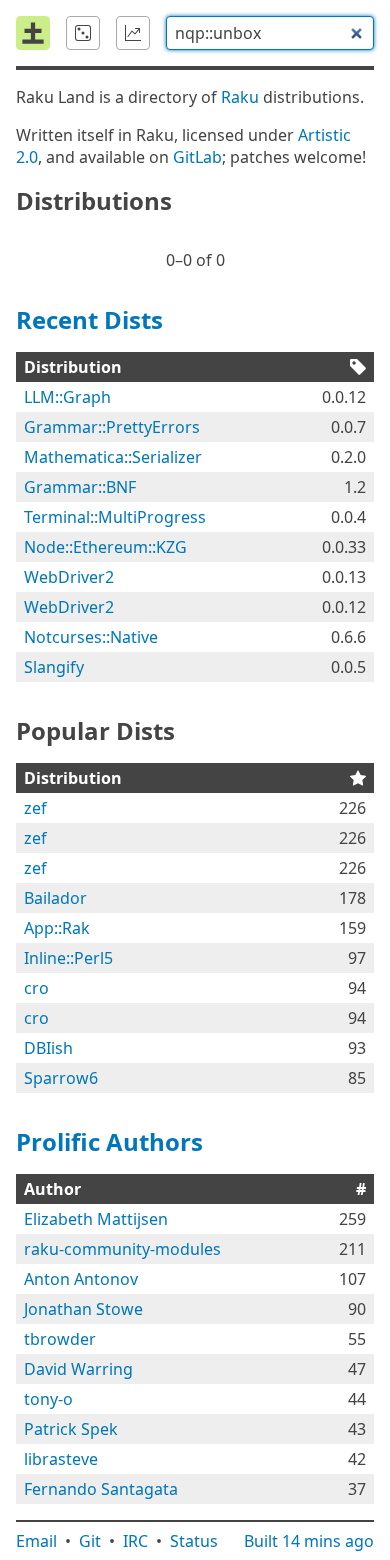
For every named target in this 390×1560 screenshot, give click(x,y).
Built (309, 1541)
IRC (135, 1541)
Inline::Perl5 (68, 958)
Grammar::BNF (80, 487)
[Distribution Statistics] (133, 33)
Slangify (54, 667)
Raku (240, 97)
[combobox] (270, 33)
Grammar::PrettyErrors (112, 427)
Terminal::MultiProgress (115, 517)
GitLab (197, 157)
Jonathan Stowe (83, 1309)
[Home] (33, 33)
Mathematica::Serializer (113, 457)
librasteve (61, 1459)
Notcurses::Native (91, 637)
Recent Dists (89, 319)
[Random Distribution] (83, 33)
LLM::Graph (67, 397)
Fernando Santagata (101, 1489)
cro (36, 988)
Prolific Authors (109, 1141)
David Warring (78, 1369)
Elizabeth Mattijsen (96, 1219)
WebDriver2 (69, 577)
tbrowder (60, 1339)
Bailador (55, 898)
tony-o (48, 1399)
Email (36, 1541)
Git (90, 1541)
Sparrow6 (61, 1078)
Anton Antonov (81, 1279)
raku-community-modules (122, 1249)
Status (194, 1541)
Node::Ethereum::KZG (105, 547)
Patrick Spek (71, 1429)
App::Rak (57, 928)
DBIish (48, 1048)
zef (35, 808)
